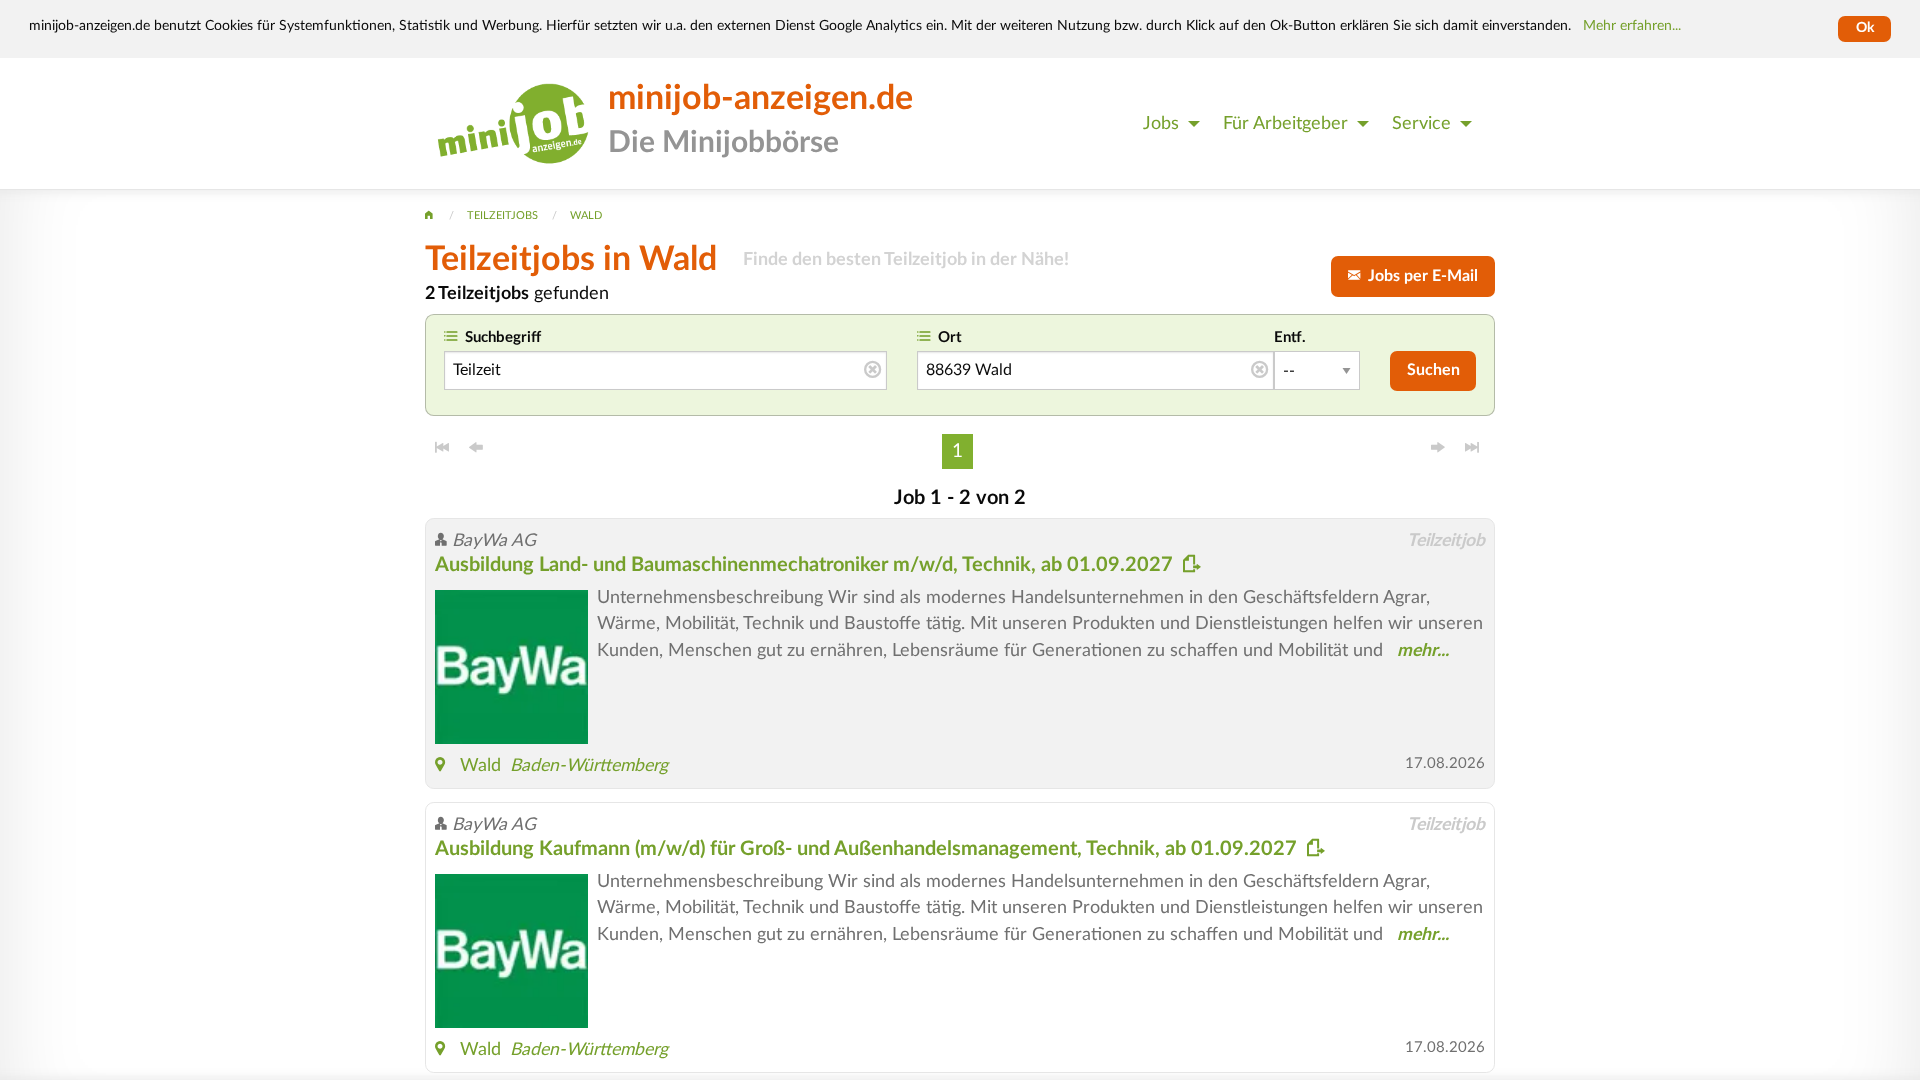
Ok (1865, 28)
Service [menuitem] (1421, 123)
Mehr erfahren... (1632, 26)
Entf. (1290, 337)
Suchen (1433, 370)
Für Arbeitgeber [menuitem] (1285, 123)
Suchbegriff (503, 337)
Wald (480, 765)
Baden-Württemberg (589, 765)
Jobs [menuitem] (1161, 123)
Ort (950, 337)
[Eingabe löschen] (872, 371)
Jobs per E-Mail (1419, 276)
